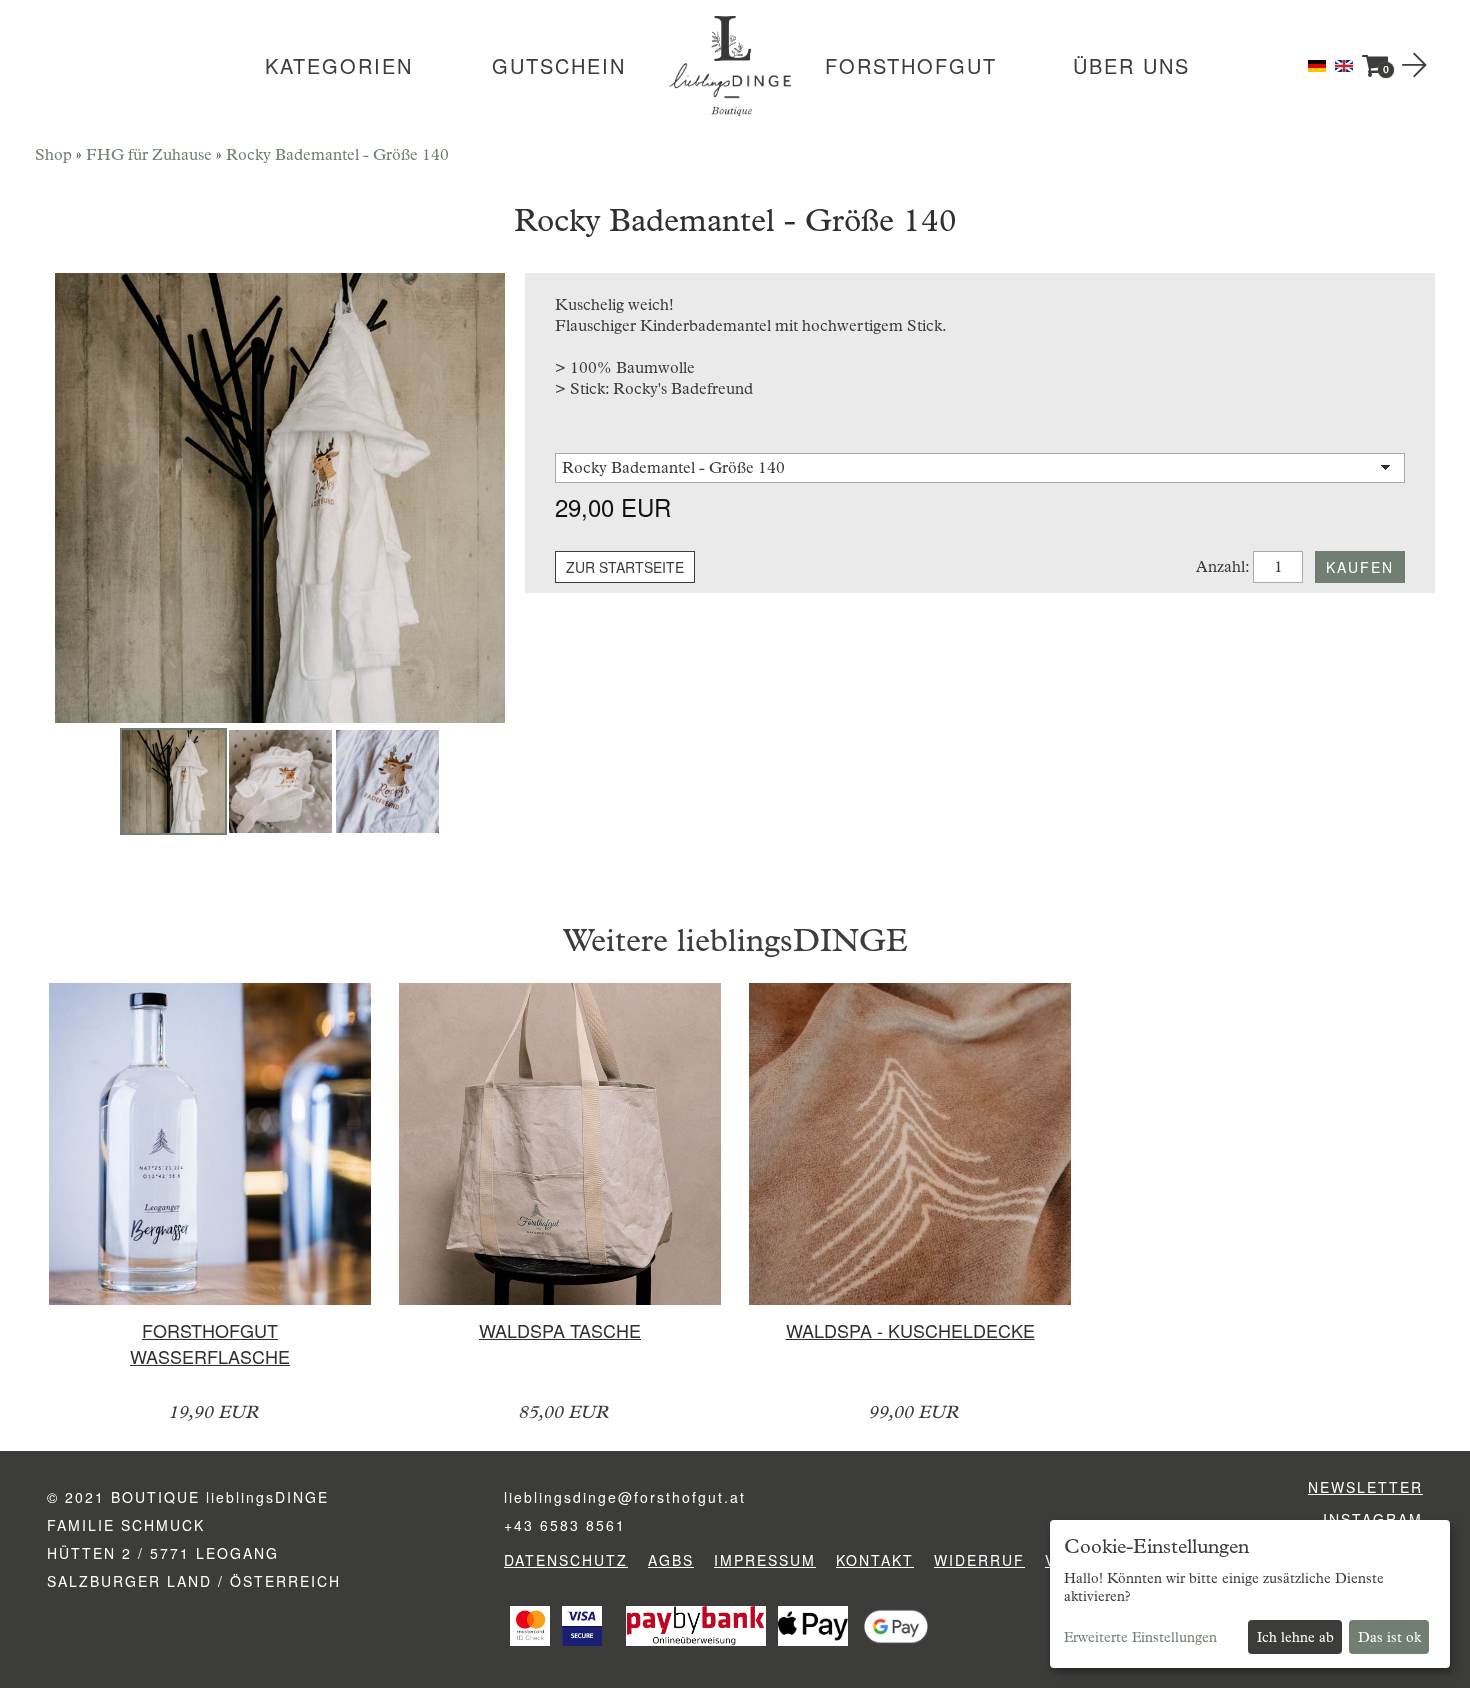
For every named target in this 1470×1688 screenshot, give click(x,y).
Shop (53, 154)
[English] (1344, 64)
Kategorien (339, 66)
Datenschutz (566, 1560)
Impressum (765, 1560)
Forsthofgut (911, 66)
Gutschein (559, 66)
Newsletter (1365, 1487)
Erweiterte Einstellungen (1140, 1637)
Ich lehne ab (1295, 1637)
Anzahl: (1223, 566)
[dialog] (1250, 1594)
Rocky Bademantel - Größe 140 (337, 154)
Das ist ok (1389, 1637)
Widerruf (979, 1560)
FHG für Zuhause (149, 154)
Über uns (1131, 66)
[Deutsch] (1319, 64)
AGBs (671, 1560)
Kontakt (875, 1560)
